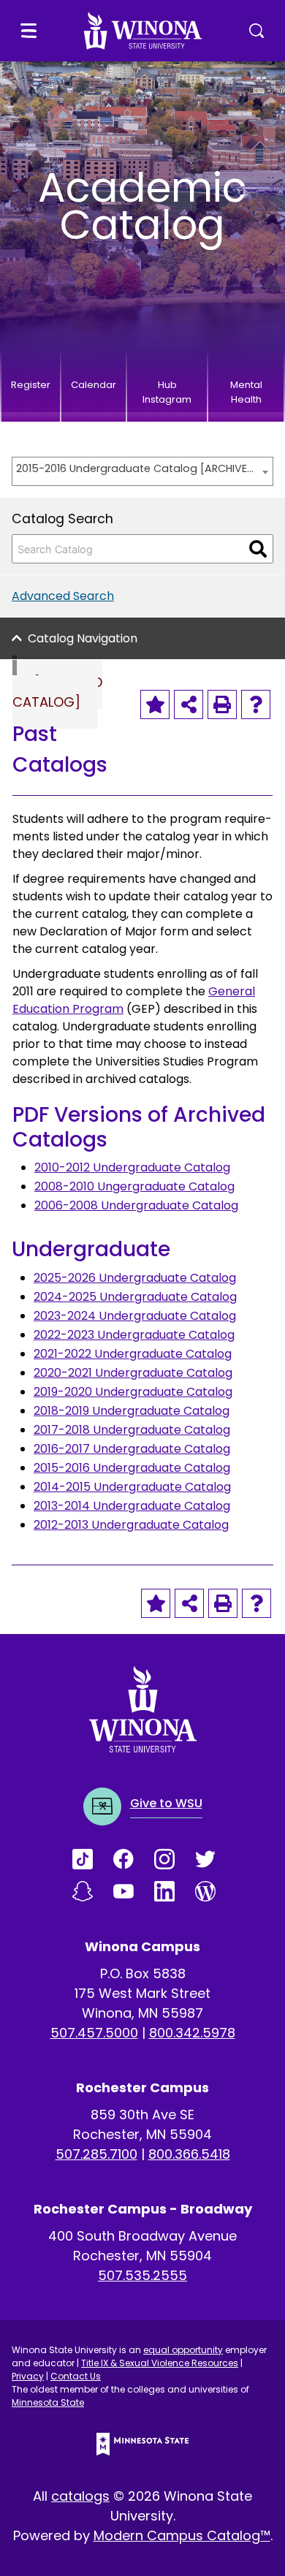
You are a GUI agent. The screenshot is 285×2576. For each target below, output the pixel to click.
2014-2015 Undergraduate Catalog (132, 1487)
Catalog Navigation (83, 638)
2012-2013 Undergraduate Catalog (131, 1525)
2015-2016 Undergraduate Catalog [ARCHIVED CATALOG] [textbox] (135, 468)
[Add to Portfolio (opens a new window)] (155, 704)
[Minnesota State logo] (142, 2444)
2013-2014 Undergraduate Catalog (132, 1506)
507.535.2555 (142, 2275)
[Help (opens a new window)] (256, 704)
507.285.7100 (96, 2154)
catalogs (80, 2496)
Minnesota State (48, 2402)
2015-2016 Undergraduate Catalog (132, 1468)
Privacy (28, 2376)
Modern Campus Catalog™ (182, 2535)
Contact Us (76, 2376)
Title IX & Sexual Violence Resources (160, 2363)
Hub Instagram (167, 392)
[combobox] (142, 471)
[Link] (93, 1859)
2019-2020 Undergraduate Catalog (133, 1392)
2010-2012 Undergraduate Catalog (132, 1167)
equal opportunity (183, 2350)
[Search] (258, 549)
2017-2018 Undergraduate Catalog (132, 1430)
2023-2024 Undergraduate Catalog (135, 1316)
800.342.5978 (192, 2033)
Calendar (94, 385)
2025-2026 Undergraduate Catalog (135, 1278)
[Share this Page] (189, 704)
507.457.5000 (94, 2033)
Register (31, 385)
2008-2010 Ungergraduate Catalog (134, 1186)
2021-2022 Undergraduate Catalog (133, 1354)
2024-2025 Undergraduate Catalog (135, 1297)
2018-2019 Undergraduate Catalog (132, 1411)
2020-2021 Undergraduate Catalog (133, 1373)
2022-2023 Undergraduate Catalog (134, 1335)
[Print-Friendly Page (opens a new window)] (222, 704)
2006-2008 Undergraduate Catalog (136, 1205)
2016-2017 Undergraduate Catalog (132, 1449)
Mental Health (246, 392)
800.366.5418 (189, 2154)
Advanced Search (63, 596)
